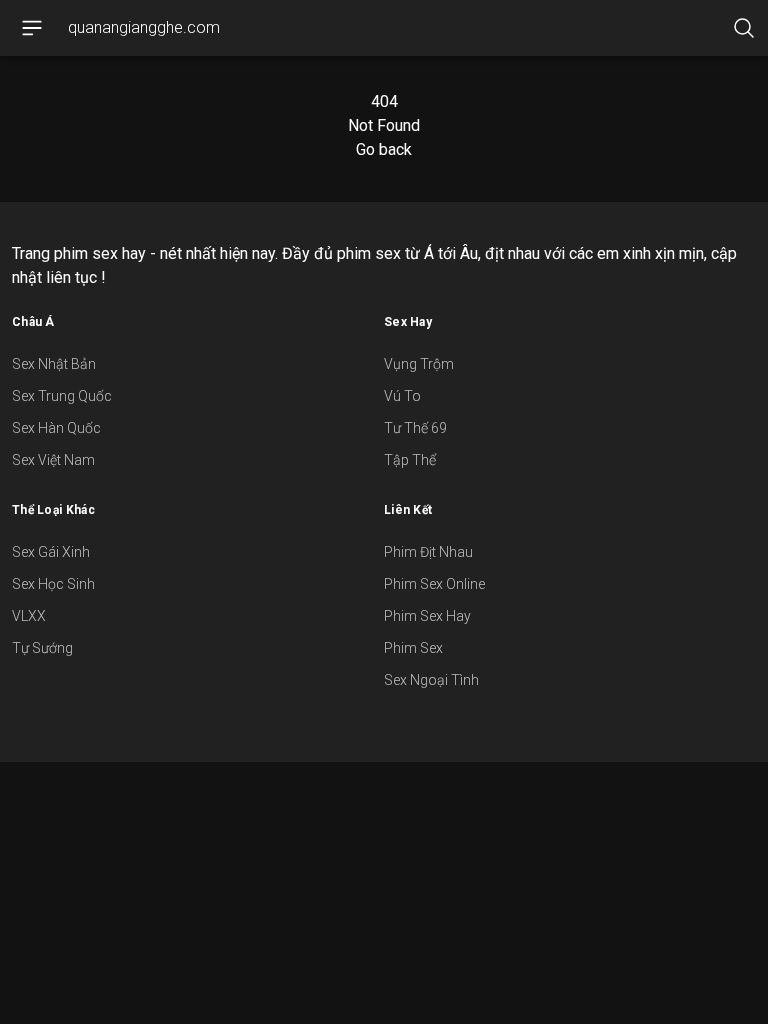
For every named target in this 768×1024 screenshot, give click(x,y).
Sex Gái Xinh (51, 552)
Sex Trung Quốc (62, 396)
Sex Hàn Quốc (56, 428)
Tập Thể (410, 460)
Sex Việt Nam (53, 460)
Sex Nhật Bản (54, 364)
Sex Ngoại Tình (431, 680)
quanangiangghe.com (144, 27)
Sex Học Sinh (53, 584)
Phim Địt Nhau (428, 552)
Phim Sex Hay (427, 616)
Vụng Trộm (419, 364)
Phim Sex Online (434, 584)
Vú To (402, 396)
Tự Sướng (42, 648)
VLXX (29, 616)
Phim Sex (413, 648)
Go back (384, 149)
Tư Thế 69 (415, 428)
